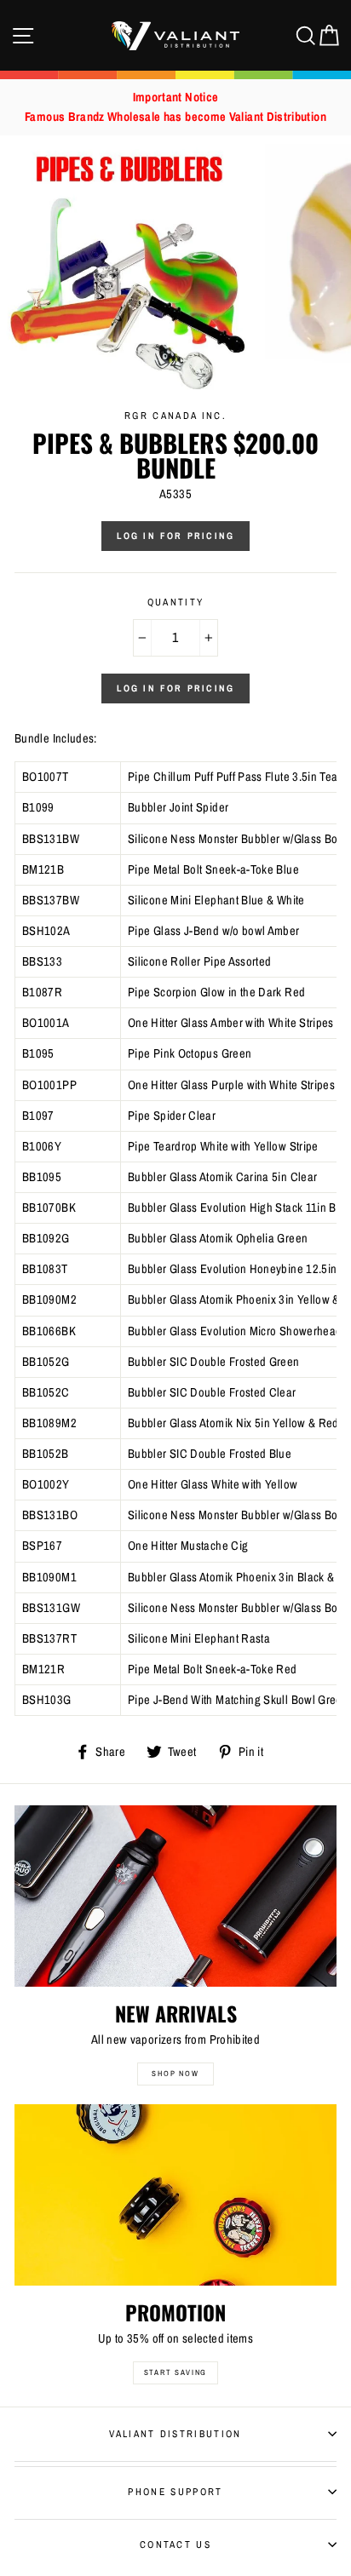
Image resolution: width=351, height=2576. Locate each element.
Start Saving (176, 2372)
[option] (175, 107)
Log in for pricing (176, 536)
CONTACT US (175, 2544)
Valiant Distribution (175, 2434)
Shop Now (175, 2074)
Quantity (176, 602)
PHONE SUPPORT (175, 2492)
